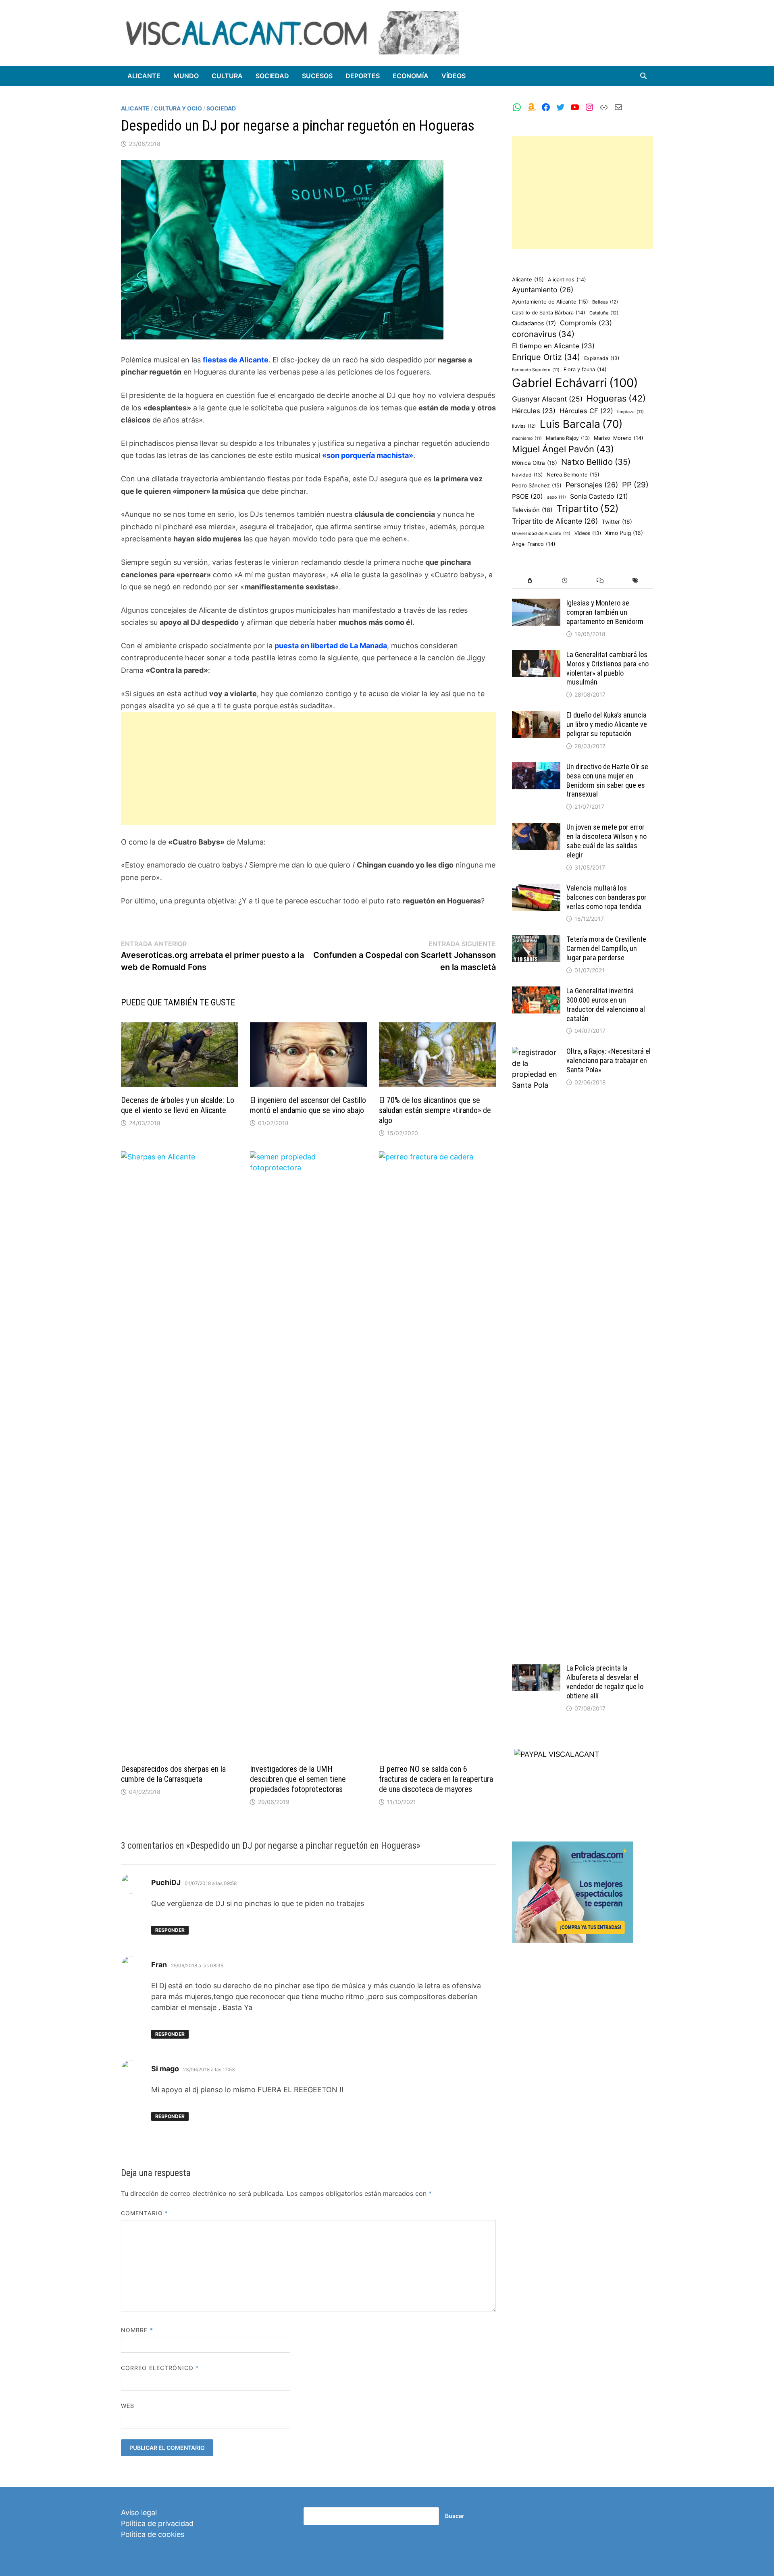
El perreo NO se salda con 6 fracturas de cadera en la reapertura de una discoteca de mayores (436, 1779)
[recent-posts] (565, 581)
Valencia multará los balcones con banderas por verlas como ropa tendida (607, 897)
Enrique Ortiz (546, 357)
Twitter (617, 522)
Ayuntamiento (543, 290)
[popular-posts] (530, 581)
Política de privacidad (157, 2523)
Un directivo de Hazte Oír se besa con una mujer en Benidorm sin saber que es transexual (607, 780)
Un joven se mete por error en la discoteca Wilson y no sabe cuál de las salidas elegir (607, 841)
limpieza (630, 412)
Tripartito (588, 509)
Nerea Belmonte (573, 474)
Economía (411, 76)
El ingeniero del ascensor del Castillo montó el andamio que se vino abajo (308, 1105)
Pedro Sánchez (537, 485)
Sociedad (272, 76)
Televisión (532, 510)
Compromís (586, 323)
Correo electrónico (160, 2368)
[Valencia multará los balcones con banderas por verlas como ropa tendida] (536, 889)
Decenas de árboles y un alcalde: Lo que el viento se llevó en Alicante (178, 1105)
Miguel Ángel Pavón (563, 449)
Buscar (455, 2516)
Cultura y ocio (178, 108)
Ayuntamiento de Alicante (550, 302)
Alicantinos (567, 280)
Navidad (527, 475)
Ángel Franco (534, 544)
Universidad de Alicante (541, 534)
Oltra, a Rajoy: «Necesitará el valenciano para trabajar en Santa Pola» (609, 1060)
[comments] (600, 581)
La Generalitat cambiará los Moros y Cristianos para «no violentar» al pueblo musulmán (608, 668)
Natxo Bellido (596, 462)
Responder (170, 1930)
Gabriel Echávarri (575, 383)
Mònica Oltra (535, 463)
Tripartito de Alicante (555, 521)
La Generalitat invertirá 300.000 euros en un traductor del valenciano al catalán (606, 1005)
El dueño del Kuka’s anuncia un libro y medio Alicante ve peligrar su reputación (607, 724)
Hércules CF (586, 411)
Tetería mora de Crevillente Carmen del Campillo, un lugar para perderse (606, 948)
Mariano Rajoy (568, 438)
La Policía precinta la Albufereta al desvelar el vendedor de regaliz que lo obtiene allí (605, 1682)
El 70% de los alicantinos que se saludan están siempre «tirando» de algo (435, 1110)
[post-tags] (636, 581)
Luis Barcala (581, 424)
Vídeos (454, 76)
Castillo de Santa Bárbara (549, 313)
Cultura (227, 76)
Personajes (592, 485)
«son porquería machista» (368, 455)
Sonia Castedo (599, 496)
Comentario (145, 2213)
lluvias (524, 426)
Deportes (363, 76)
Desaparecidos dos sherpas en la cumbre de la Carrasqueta (173, 1774)
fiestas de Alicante (236, 360)
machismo (527, 438)
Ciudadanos (534, 323)
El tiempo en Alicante (553, 346)
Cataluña (604, 313)
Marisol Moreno (619, 438)
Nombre (137, 2330)
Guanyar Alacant (547, 399)
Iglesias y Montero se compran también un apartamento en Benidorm (605, 612)
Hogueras (616, 398)
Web (128, 2406)
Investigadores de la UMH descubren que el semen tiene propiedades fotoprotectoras (298, 1779)
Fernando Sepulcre (536, 370)
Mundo (186, 76)
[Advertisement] (308, 769)
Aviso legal (139, 2513)
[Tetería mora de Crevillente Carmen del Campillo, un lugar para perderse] (536, 940)
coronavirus (543, 334)
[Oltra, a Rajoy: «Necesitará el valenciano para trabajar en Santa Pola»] (536, 1052)
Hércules (534, 411)
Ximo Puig (624, 533)
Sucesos (317, 76)
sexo (557, 497)
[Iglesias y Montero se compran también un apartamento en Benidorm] (536, 604)
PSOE (527, 496)
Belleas (605, 302)
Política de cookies (153, 2534)
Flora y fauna (585, 369)
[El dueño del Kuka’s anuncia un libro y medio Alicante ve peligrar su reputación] (536, 716)
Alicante (144, 76)
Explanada (602, 358)
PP (635, 485)
